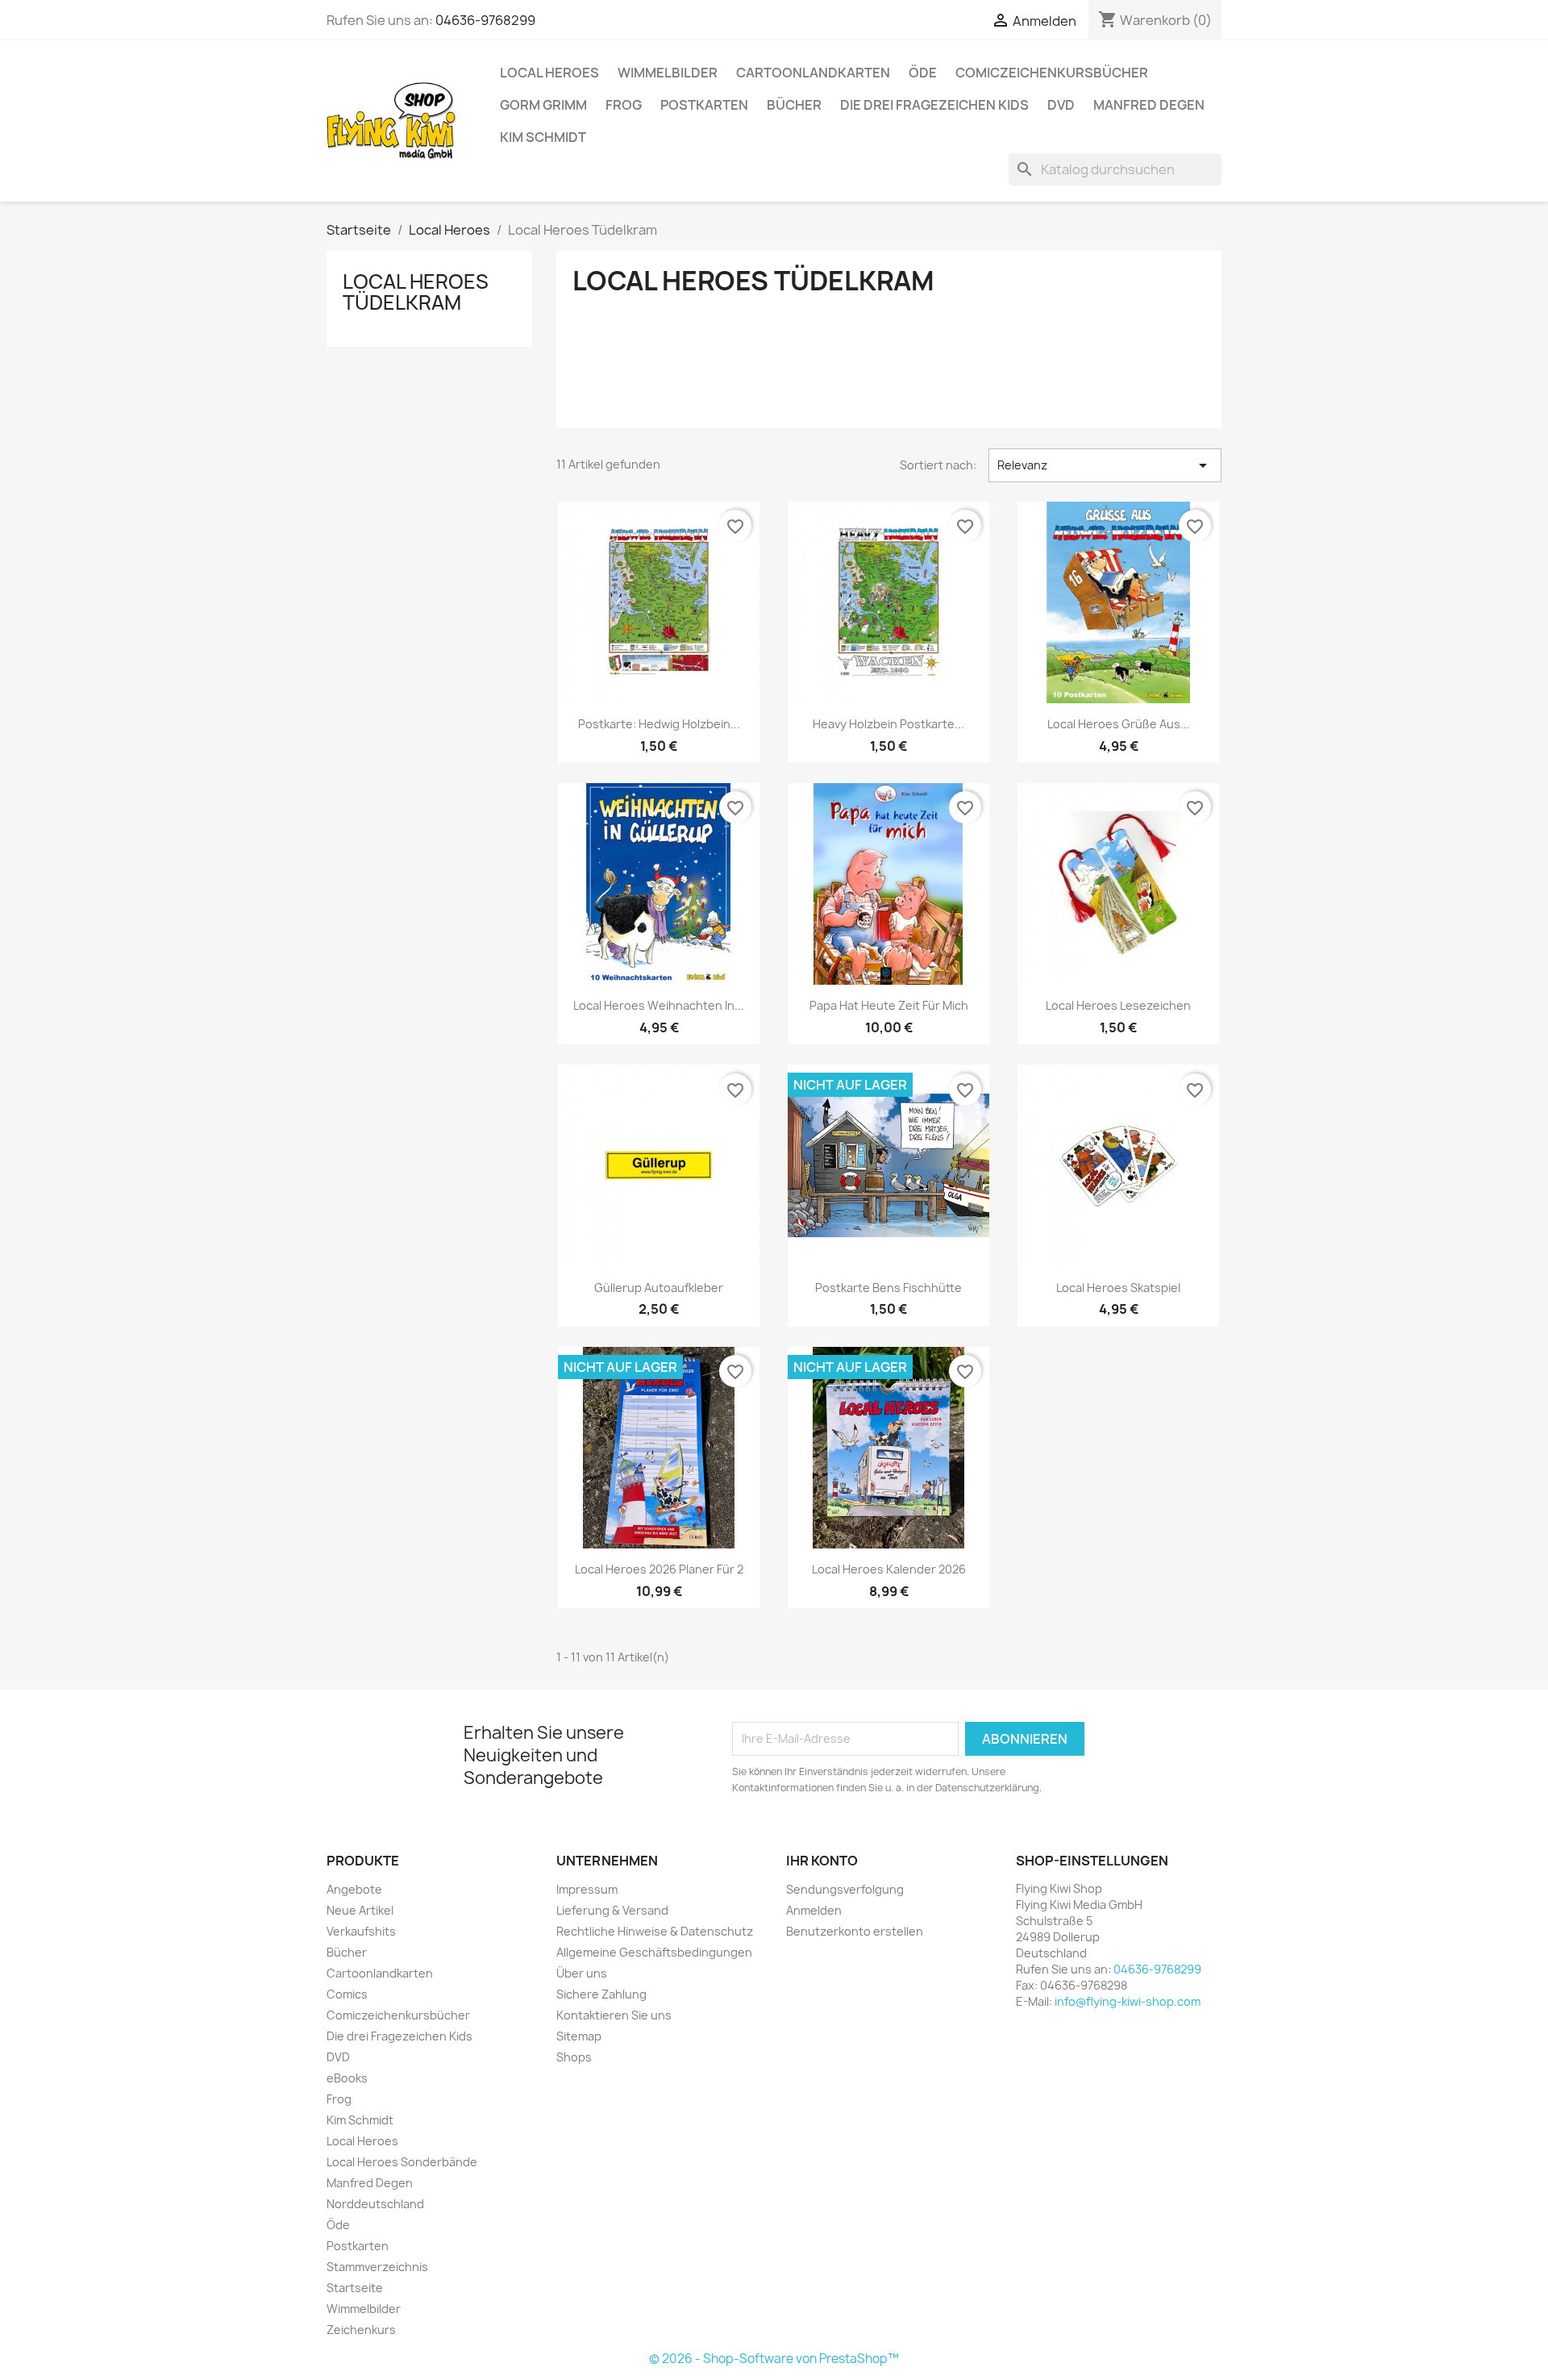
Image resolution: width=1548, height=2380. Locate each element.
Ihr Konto (822, 1861)
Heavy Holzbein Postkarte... (888, 724)
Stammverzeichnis (377, 2267)
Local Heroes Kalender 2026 (889, 1569)
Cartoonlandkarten (813, 73)
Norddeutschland (375, 2204)
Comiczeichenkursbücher (1052, 73)
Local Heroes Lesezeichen (1118, 1005)
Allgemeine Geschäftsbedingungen (654, 1952)
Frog (624, 105)
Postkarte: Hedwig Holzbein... (659, 724)
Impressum (587, 1889)
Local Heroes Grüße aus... (1119, 724)
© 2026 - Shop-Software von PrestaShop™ (774, 2359)
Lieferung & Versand (612, 1910)
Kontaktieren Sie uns (614, 2015)
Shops (574, 2057)
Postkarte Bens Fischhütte (888, 1288)
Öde (923, 73)
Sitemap (579, 2036)
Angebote (354, 1889)
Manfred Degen (1149, 105)
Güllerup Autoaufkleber (659, 1288)
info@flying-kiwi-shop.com (1128, 2001)
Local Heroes (549, 73)
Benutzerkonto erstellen (855, 1931)
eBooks (347, 2078)
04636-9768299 (485, 20)
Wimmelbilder (668, 73)
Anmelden (814, 1910)
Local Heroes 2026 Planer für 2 (659, 1569)
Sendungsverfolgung (845, 1889)
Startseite (355, 2288)
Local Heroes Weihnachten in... (659, 1005)
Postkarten (704, 105)
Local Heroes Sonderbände (402, 2162)
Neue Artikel (360, 1910)
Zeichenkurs (361, 2330)
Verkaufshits (361, 1931)
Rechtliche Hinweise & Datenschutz (655, 1931)
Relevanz (1105, 465)
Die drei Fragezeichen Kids (934, 105)
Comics (347, 1994)
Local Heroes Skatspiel (1118, 1288)
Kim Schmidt (543, 137)
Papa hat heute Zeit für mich (889, 1005)
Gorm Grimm (543, 105)
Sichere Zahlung (601, 1994)
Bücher (794, 105)
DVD (1061, 105)
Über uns (582, 1973)
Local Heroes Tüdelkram (416, 292)
